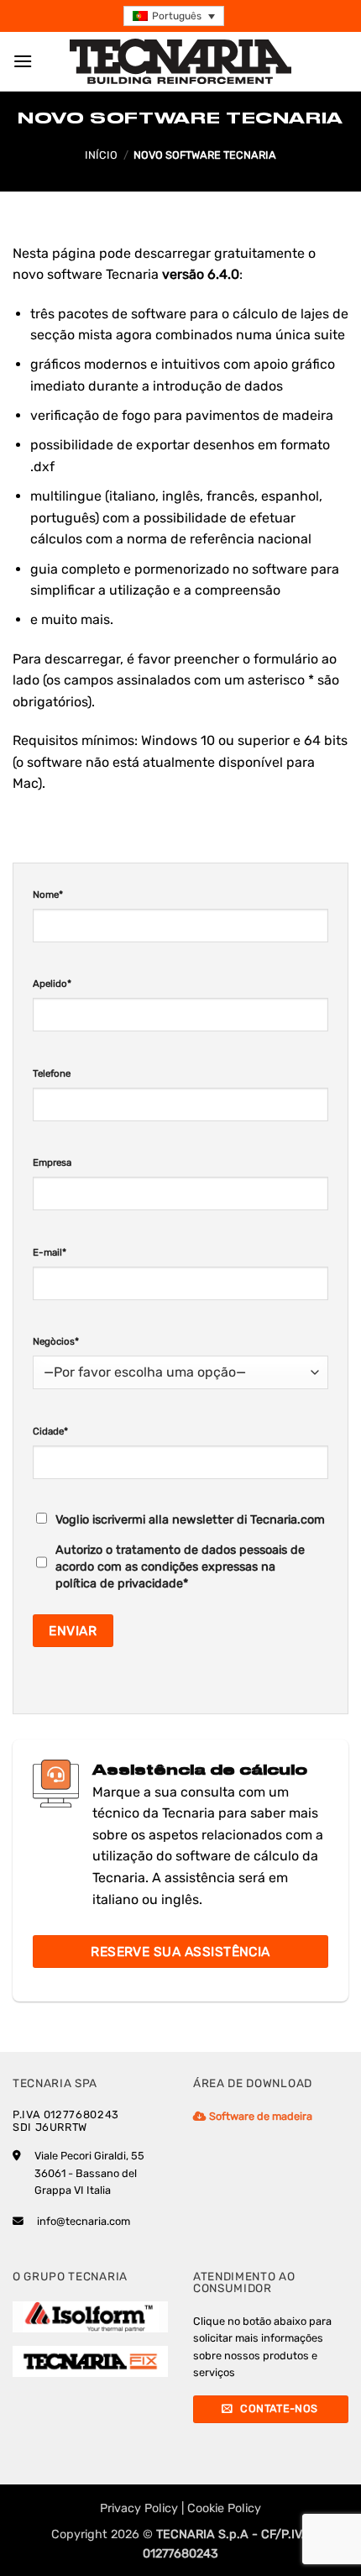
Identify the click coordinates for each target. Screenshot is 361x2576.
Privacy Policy (139, 2508)
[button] (174, 16)
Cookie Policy (224, 2508)
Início (101, 155)
